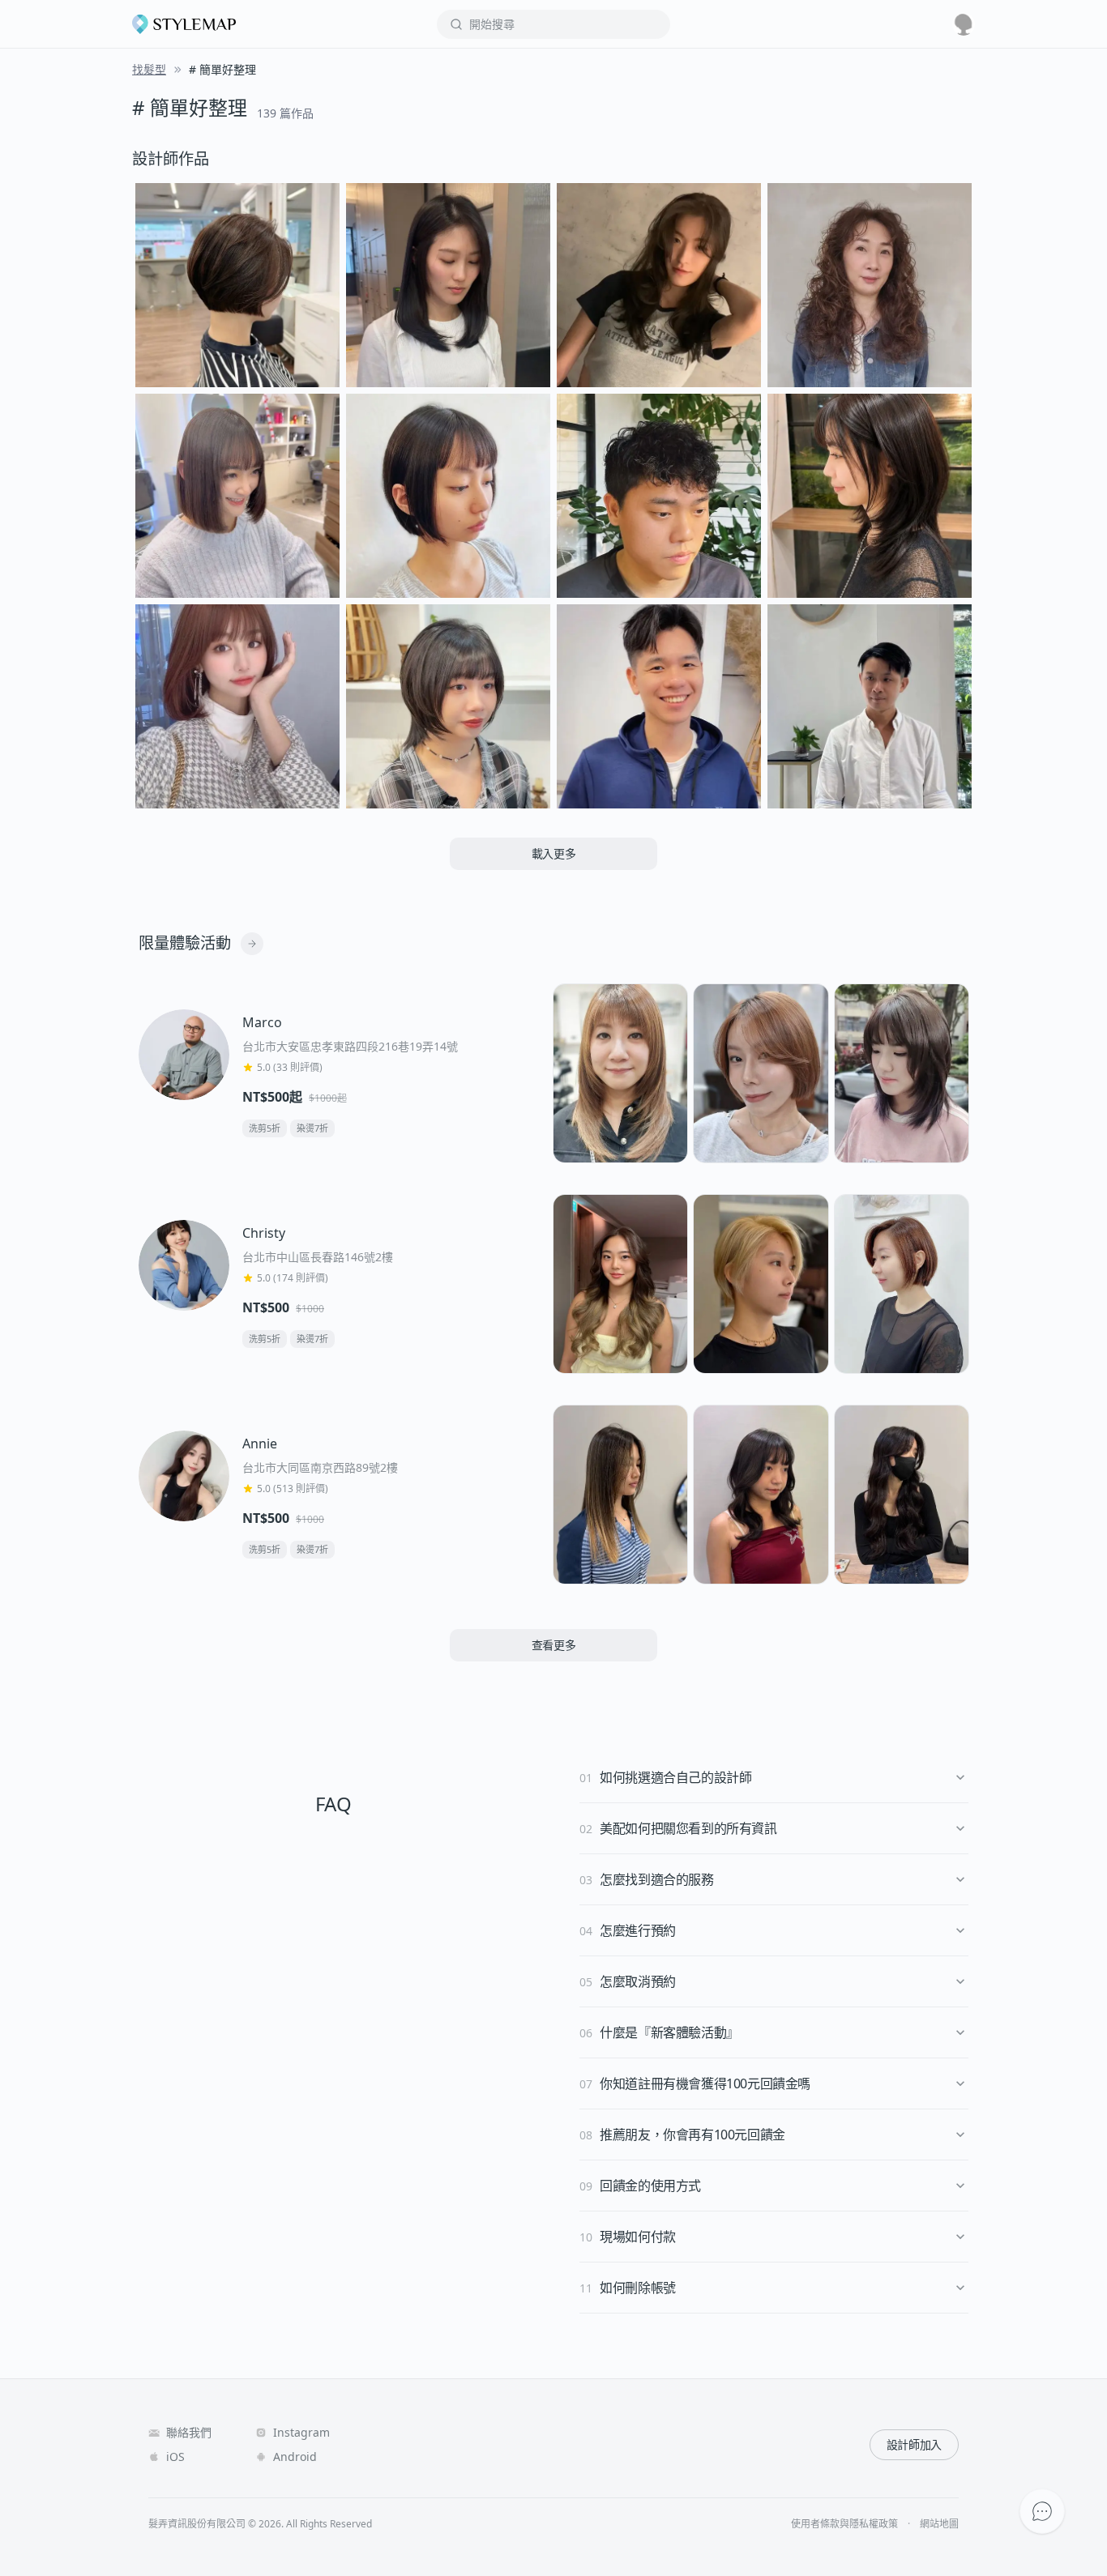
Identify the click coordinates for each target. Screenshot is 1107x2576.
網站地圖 (939, 2524)
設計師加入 (914, 2444)
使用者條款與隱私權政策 (844, 2524)
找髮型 (149, 69)
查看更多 (554, 1645)
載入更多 (554, 853)
